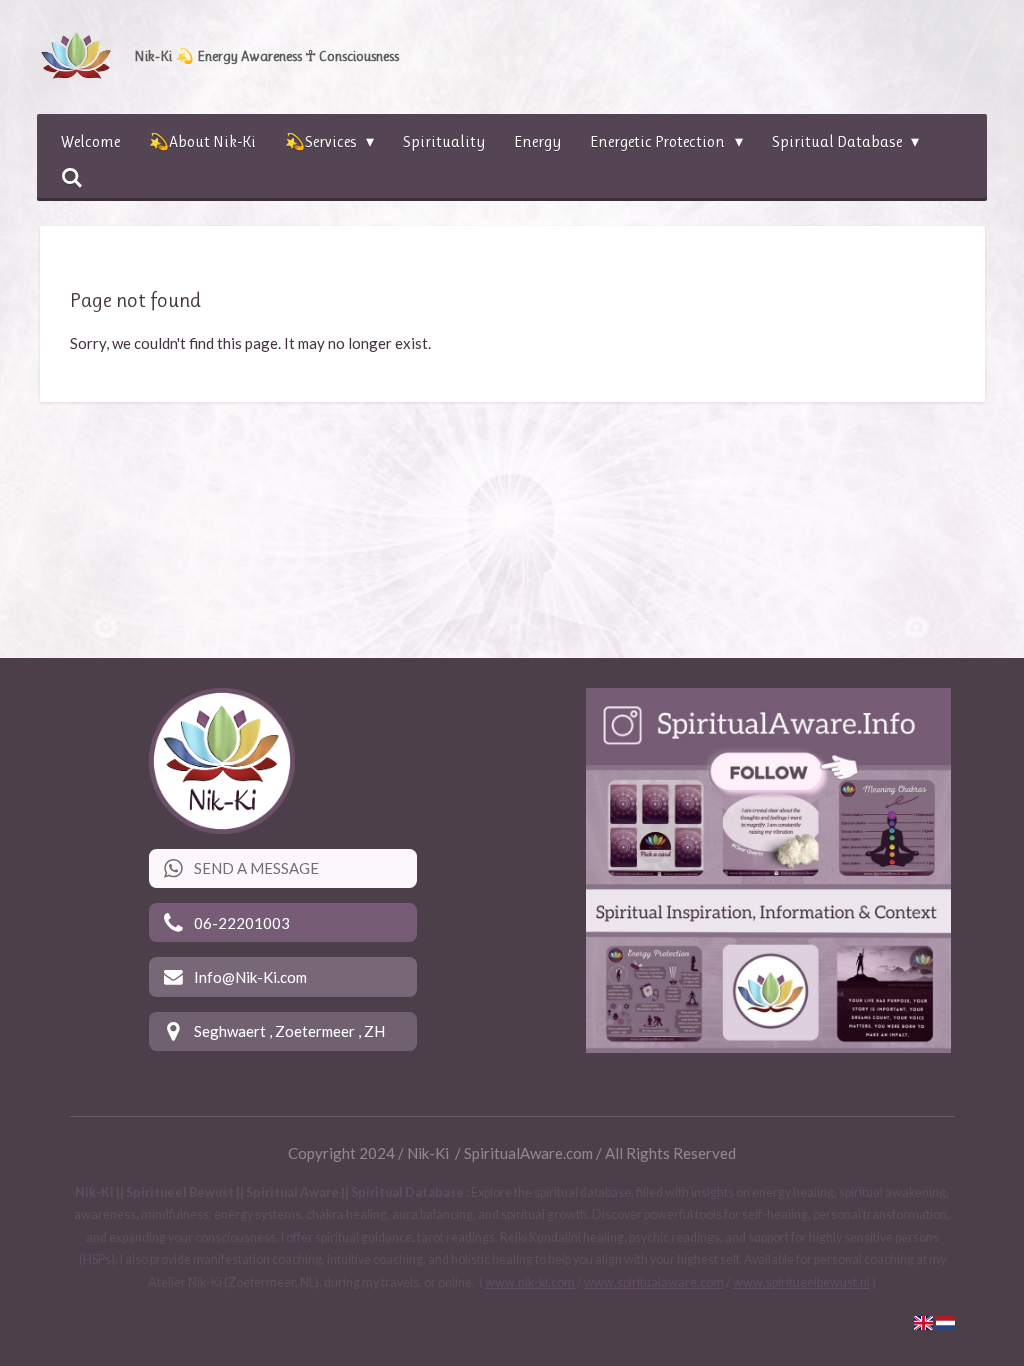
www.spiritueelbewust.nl (801, 1282)
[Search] (72, 177)
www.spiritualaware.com (654, 1282)
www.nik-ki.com (530, 1282)
